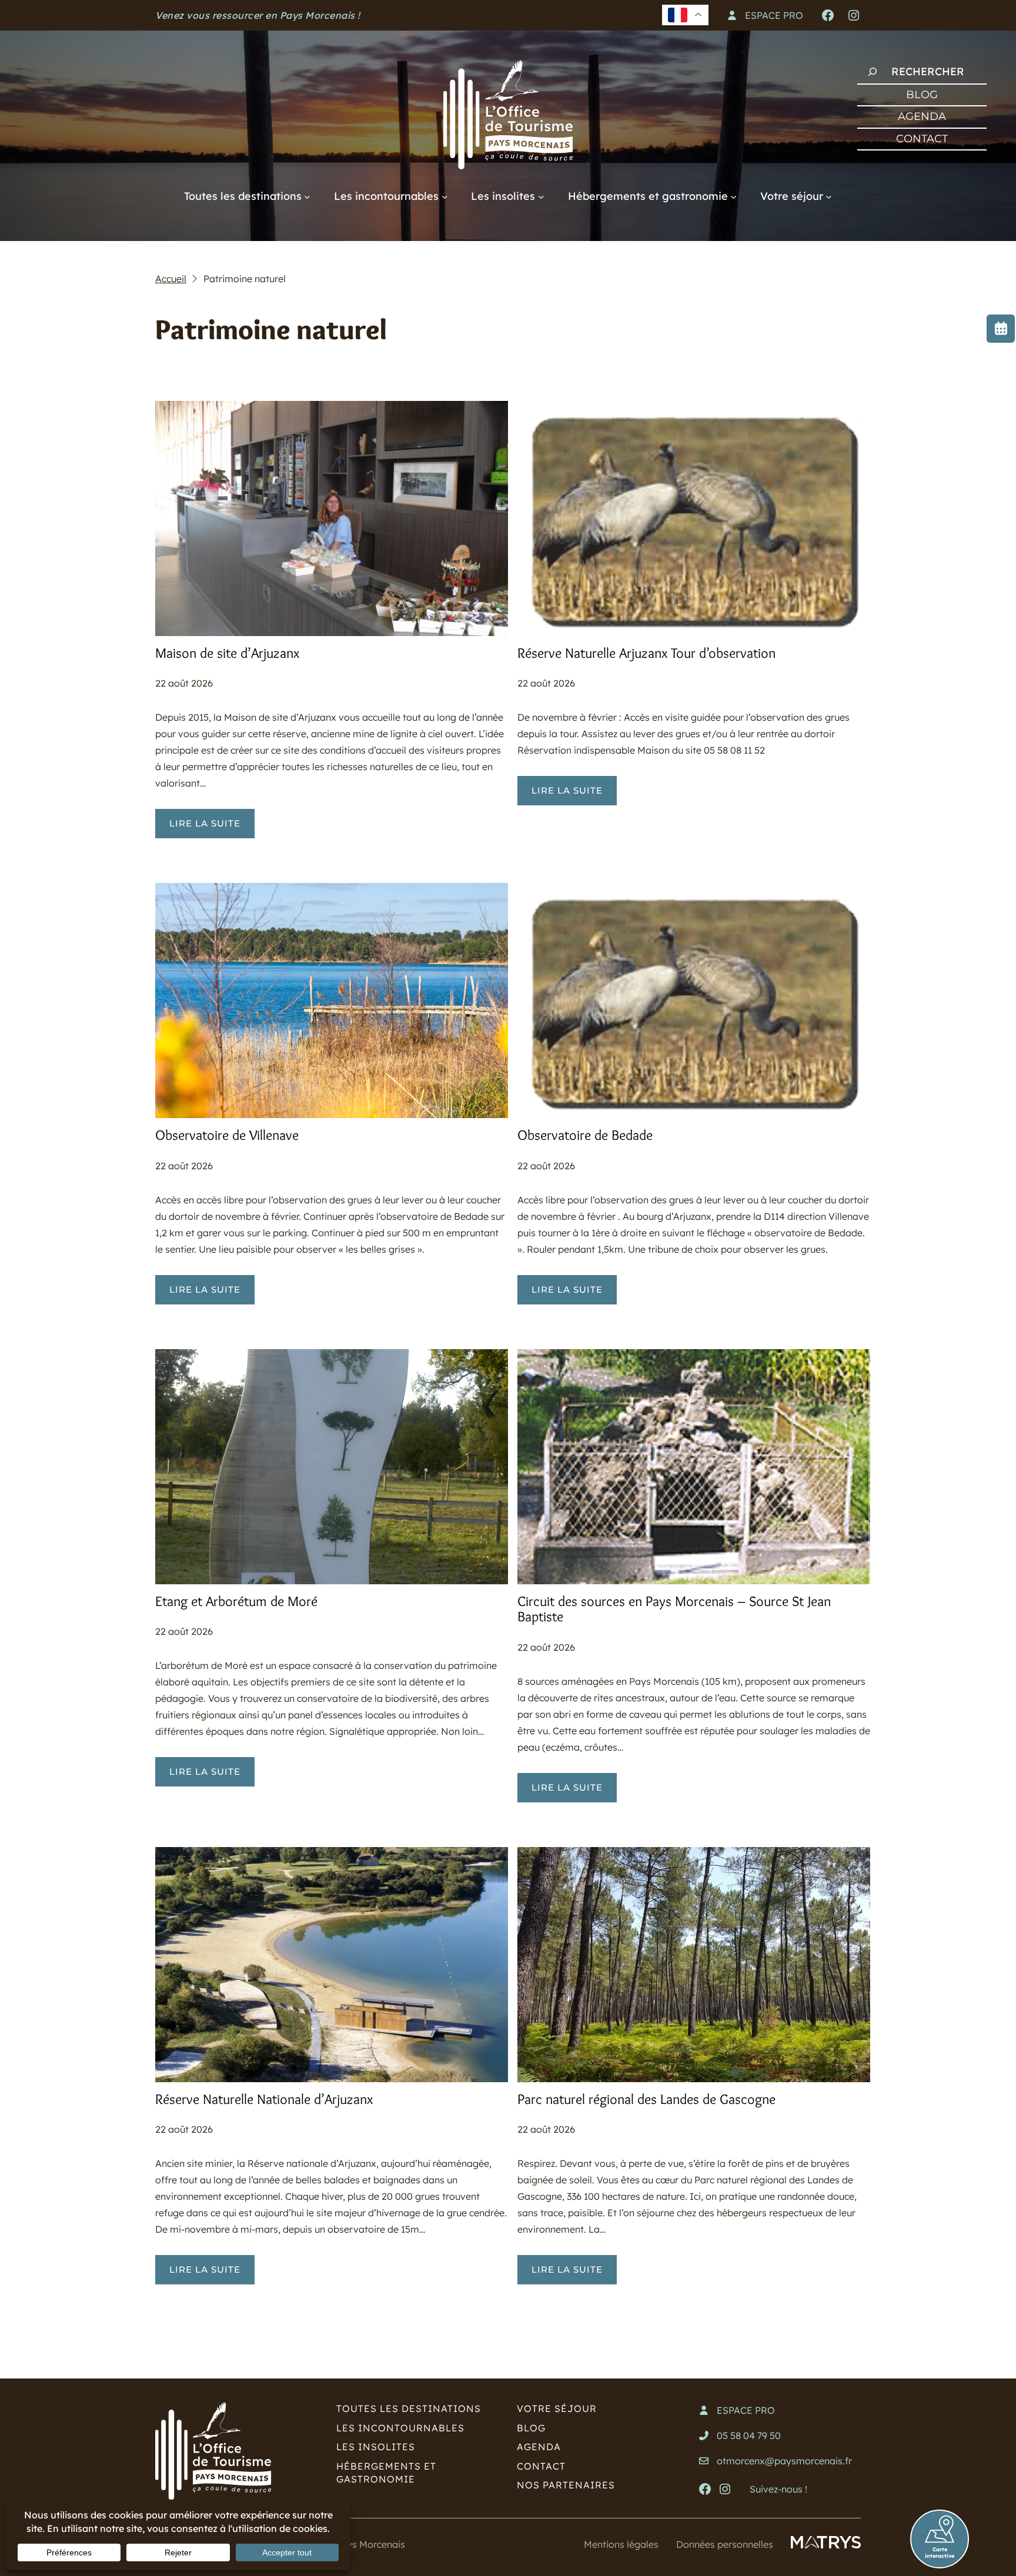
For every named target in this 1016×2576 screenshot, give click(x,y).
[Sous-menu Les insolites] (541, 196)
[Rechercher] (873, 72)
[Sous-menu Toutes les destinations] (307, 196)
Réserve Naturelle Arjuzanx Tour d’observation (646, 653)
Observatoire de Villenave (227, 1135)
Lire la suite (212, 828)
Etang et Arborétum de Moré (236, 1601)
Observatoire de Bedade (585, 1135)
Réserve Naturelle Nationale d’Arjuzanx (264, 2099)
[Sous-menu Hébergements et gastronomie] (733, 196)
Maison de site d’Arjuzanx (227, 653)
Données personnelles (725, 2544)
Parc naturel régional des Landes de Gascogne (646, 2099)
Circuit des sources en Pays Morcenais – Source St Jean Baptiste (674, 1609)
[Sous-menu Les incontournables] (445, 196)
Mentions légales (621, 2544)
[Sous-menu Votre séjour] (829, 196)
